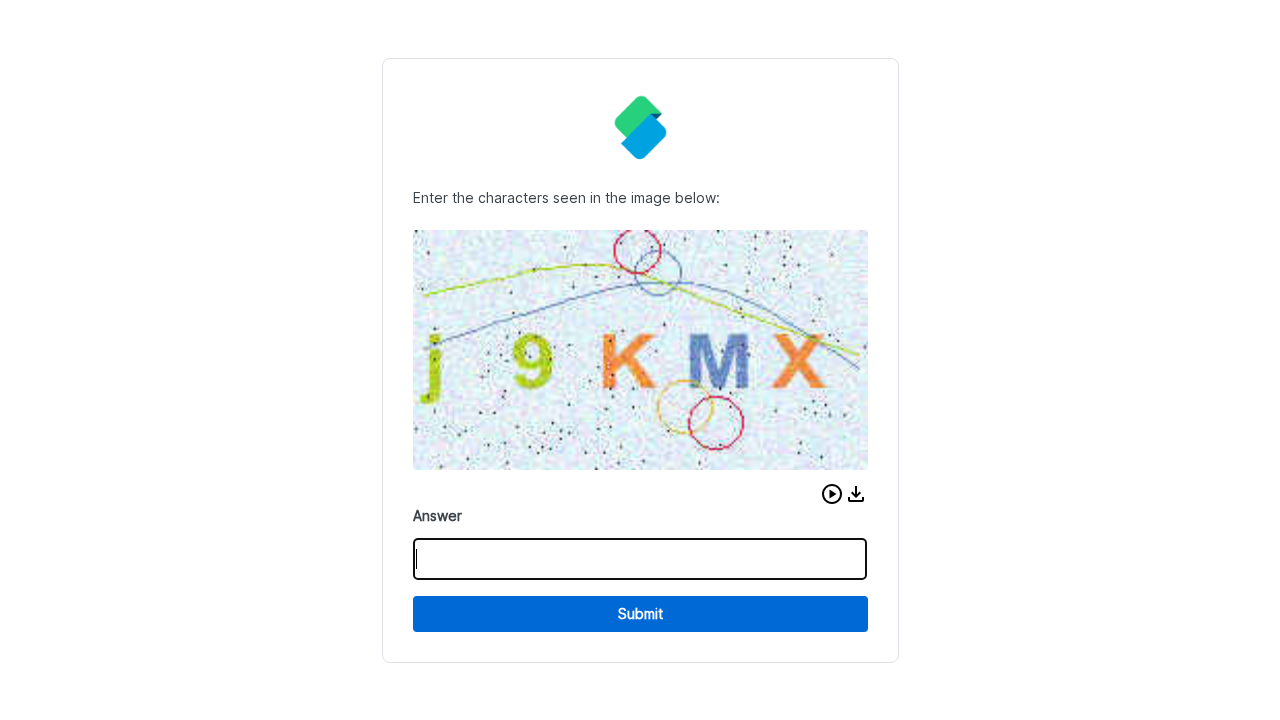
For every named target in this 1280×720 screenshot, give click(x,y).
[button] (832, 494)
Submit (640, 613)
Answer (437, 515)
